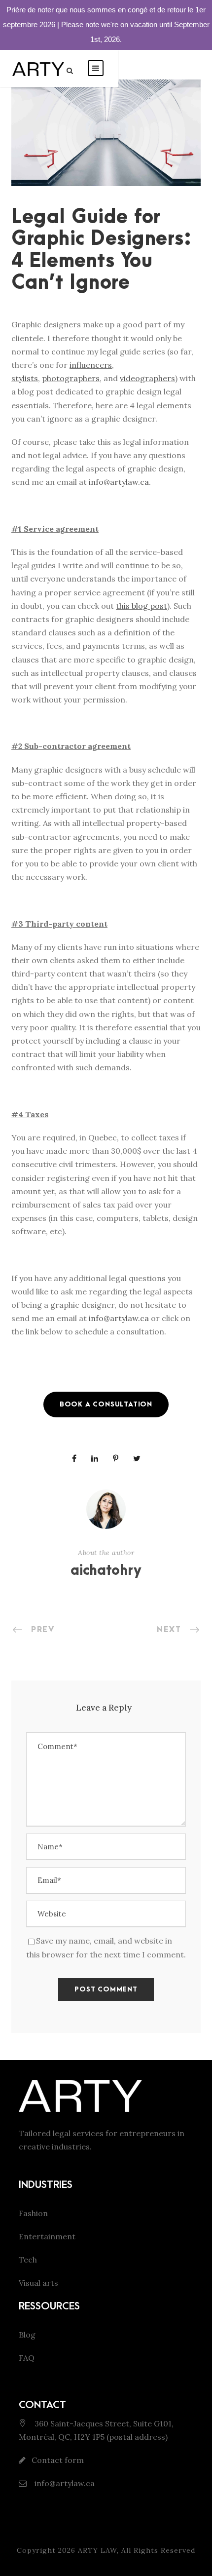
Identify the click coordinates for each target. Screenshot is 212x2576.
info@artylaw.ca (119, 482)
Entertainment (47, 2236)
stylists (25, 378)
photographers (71, 378)
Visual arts (38, 2283)
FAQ (27, 2358)
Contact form (58, 2460)
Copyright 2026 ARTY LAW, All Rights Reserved (106, 2550)
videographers (147, 378)
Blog (27, 2335)
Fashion (33, 2213)
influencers (91, 365)
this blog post (141, 606)
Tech (28, 2260)
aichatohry (106, 1571)
